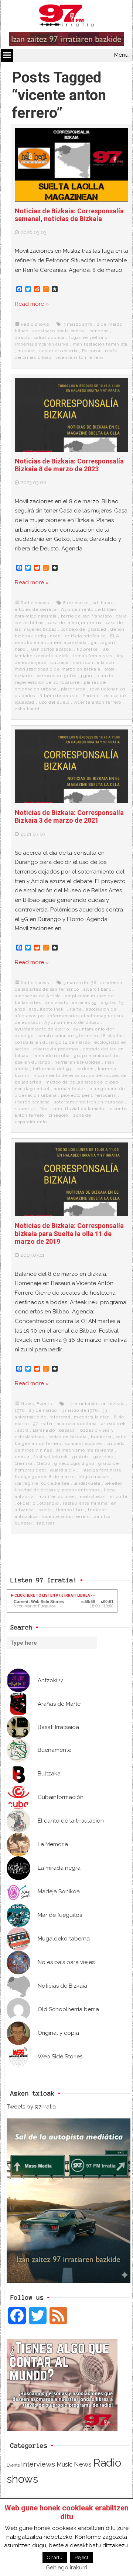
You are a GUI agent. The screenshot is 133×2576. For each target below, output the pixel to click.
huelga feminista (102, 1470)
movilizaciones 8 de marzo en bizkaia (58, 669)
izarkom (85, 1069)
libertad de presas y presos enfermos (57, 1490)
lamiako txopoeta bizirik (42, 656)
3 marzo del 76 (80, 983)
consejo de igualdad (84, 629)
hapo (20, 649)
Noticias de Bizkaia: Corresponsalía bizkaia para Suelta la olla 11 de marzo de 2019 (69, 1233)
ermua (22, 1457)
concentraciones (84, 1443)
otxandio (49, 1503)
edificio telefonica (85, 636)
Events (44, 1404)
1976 (20, 1410)
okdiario (26, 1503)
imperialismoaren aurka (42, 344)
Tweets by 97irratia (31, 2107)
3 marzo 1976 (78, 324)
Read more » (32, 304)
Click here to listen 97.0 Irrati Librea (52, 1595)
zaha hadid (27, 709)
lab (106, 649)
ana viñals (57, 1002)
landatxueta (87, 1483)
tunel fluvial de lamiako (78, 1109)
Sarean (91, 696)
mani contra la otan (94, 662)
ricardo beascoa (32, 1102)
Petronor (91, 351)
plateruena (73, 689)
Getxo (44, 1463)
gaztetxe (103, 1457)
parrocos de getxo (57, 676)
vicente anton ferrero (79, 357)
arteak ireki (114, 1424)
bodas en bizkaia (68, 1437)
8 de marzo (76, 603)
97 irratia (43, 1424)
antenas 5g (84, 1002)
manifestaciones (57, 1497)
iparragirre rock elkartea (42, 1483)
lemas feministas (93, 656)
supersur (25, 1109)
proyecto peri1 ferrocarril (89, 1095)
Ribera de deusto (59, 696)
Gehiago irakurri (66, 2568)
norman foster (69, 1089)
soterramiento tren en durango (89, 1102)
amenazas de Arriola (38, 996)
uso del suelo (54, 702)
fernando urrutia (51, 1056)
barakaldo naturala (36, 616)
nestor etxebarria (59, 351)
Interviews (38, 2464)
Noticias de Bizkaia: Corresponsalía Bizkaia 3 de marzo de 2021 (69, 817)
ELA (115, 636)
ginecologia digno (74, 1463)
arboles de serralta (36, 609)
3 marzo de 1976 (80, 1410)
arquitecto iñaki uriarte (55, 1009)
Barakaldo (44, 1430)
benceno (99, 331)
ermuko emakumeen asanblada (51, 643)
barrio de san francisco (86, 616)
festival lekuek (51, 1457)
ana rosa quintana (77, 1424)
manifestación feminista (100, 344)
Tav (44, 1109)
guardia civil (64, 1470)
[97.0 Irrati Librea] (66, 17)
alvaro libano (98, 989)
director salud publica (40, 337)
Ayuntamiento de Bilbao (88, 609)
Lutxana (59, 662)
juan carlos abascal (51, 649)
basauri (68, 1430)
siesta (45, 1510)
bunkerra (101, 1437)
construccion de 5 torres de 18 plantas (81, 1036)
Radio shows (35, 324)
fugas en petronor (89, 337)
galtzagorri (103, 643)
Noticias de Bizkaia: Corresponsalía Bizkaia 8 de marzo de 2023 (69, 465)
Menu (121, 55)
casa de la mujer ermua (75, 623)
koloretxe (87, 649)
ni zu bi (118, 1497)
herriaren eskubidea (77, 1062)
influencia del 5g (52, 1069)
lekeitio (113, 1483)
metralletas (93, 1497)
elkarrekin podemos (56, 1049)
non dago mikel (32, 1089)
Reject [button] (81, 2557)
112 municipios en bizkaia (96, 1404)
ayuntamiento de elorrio (42, 1029)
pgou (87, 676)
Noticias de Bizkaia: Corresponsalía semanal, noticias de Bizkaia (69, 215)
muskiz (26, 351)
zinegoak (59, 1115)
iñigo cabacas (94, 1477)
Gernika (24, 1463)
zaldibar (45, 1523)
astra (23, 1430)
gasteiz (81, 1457)
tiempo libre (70, 1510)
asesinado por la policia (59, 331)
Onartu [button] (55, 2557)
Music (64, 2464)
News (27, 1404)
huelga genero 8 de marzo (45, 1477)
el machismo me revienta (85, 1450)
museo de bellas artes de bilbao (82, 1082)
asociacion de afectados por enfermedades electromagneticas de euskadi (69, 1016)
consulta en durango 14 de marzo (52, 1042)
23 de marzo (43, 1410)
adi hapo (102, 603)
